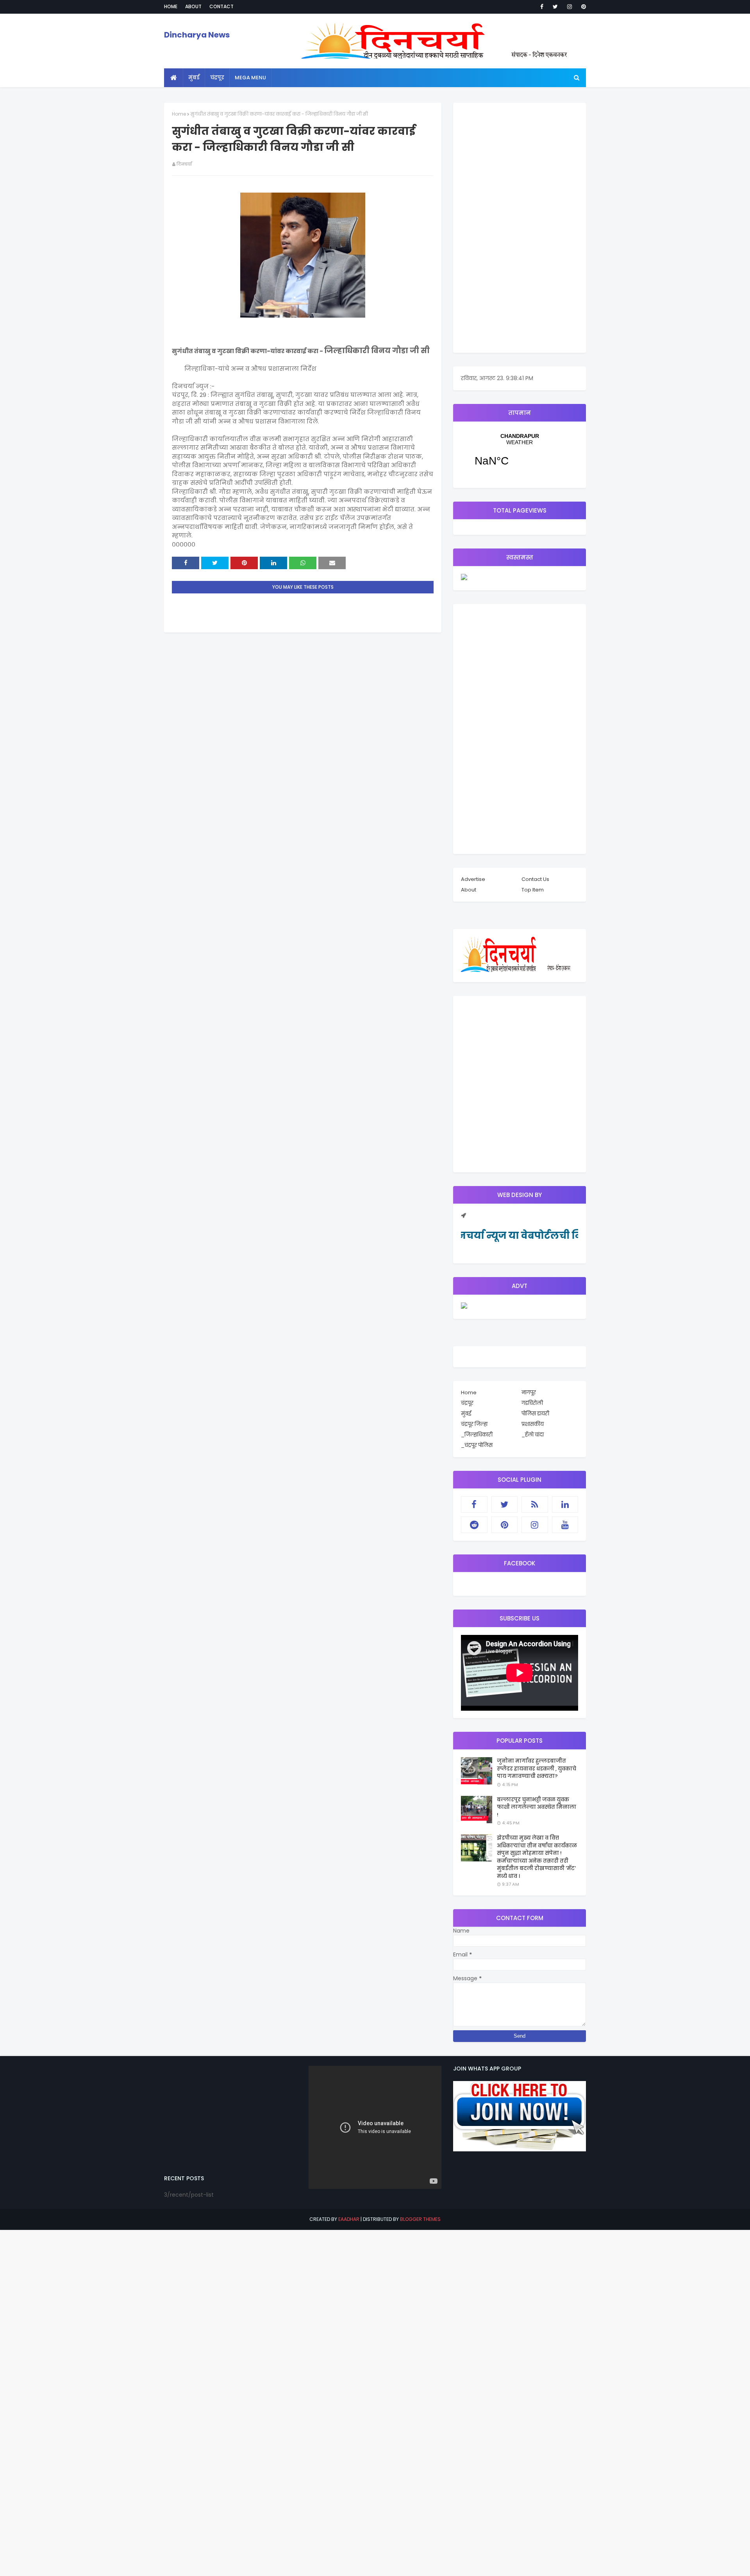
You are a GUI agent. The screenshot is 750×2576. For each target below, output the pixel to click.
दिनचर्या (184, 164)
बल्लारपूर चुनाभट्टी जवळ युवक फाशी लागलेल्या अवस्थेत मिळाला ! (537, 1807)
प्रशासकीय (533, 1424)
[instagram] (570, 7)
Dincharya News (197, 35)
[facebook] (542, 7)
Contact (221, 6)
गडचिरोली (532, 1403)
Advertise (473, 879)
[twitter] (555, 7)
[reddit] (474, 1525)
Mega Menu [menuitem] (250, 78)
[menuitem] (174, 78)
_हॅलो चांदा (533, 1435)
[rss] (535, 1504)
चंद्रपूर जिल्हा (474, 1424)
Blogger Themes (420, 2219)
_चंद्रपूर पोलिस (477, 1445)
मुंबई (466, 1414)
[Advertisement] (520, 228)
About (193, 6)
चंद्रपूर (520, 455)
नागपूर (529, 1393)
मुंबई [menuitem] (194, 78)
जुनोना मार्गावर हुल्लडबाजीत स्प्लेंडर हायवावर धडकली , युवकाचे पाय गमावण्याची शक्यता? (537, 1769)
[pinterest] (582, 7)
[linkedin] (565, 1504)
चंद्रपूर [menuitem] (217, 78)
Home (171, 6)
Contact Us (535, 879)
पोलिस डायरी (535, 1414)
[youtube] (565, 1525)
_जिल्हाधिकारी (477, 1435)
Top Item (533, 890)
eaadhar (349, 2219)
